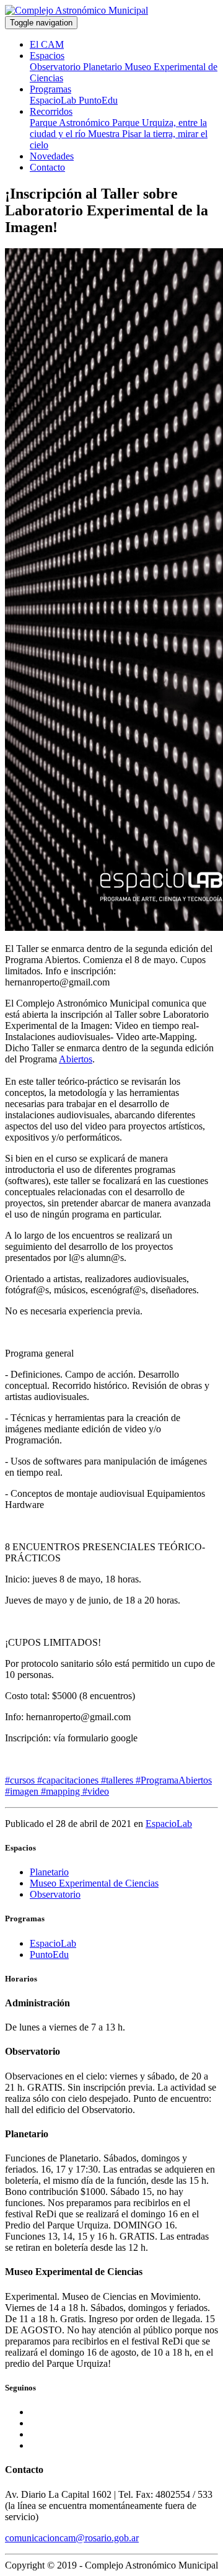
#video (96, 1791)
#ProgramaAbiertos (174, 1780)
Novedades (52, 156)
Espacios (47, 56)
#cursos (21, 1780)
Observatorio (56, 67)
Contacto (47, 167)
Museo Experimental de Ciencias (94, 1883)
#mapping (62, 1791)
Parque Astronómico (71, 123)
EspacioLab (54, 100)
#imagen (23, 1791)
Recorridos (51, 111)
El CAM (47, 44)
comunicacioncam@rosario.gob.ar (72, 2538)
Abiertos (76, 1059)
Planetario (104, 67)
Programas (50, 89)
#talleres (118, 1780)
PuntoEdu (98, 100)
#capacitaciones (69, 1780)
